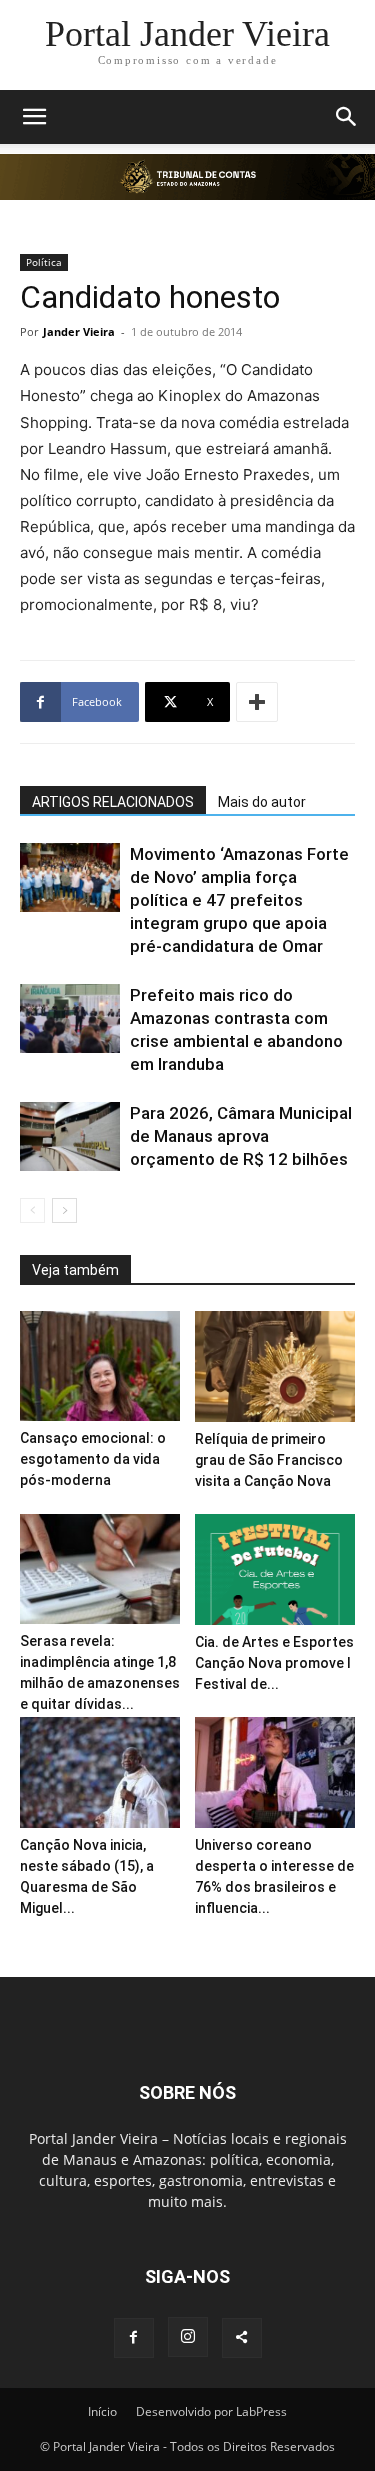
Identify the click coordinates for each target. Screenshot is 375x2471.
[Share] (242, 2338)
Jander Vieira (79, 331)
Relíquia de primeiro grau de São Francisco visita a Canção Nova (269, 1460)
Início (102, 2411)
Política (44, 262)
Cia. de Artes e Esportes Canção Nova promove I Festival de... (274, 1663)
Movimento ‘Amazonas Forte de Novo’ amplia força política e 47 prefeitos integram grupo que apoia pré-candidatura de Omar (239, 900)
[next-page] (64, 1210)
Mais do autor (262, 802)
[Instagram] (188, 2337)
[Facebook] (134, 2338)
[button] (34, 117)
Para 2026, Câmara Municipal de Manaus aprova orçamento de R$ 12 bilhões (241, 1136)
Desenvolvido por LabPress (211, 2411)
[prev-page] (32, 1210)
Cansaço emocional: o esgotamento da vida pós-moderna (93, 1459)
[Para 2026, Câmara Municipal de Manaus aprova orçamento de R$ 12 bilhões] (70, 1136)
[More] (257, 702)
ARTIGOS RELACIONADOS (113, 802)
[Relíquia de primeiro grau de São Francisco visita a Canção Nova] (275, 1366)
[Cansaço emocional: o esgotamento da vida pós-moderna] (100, 1366)
